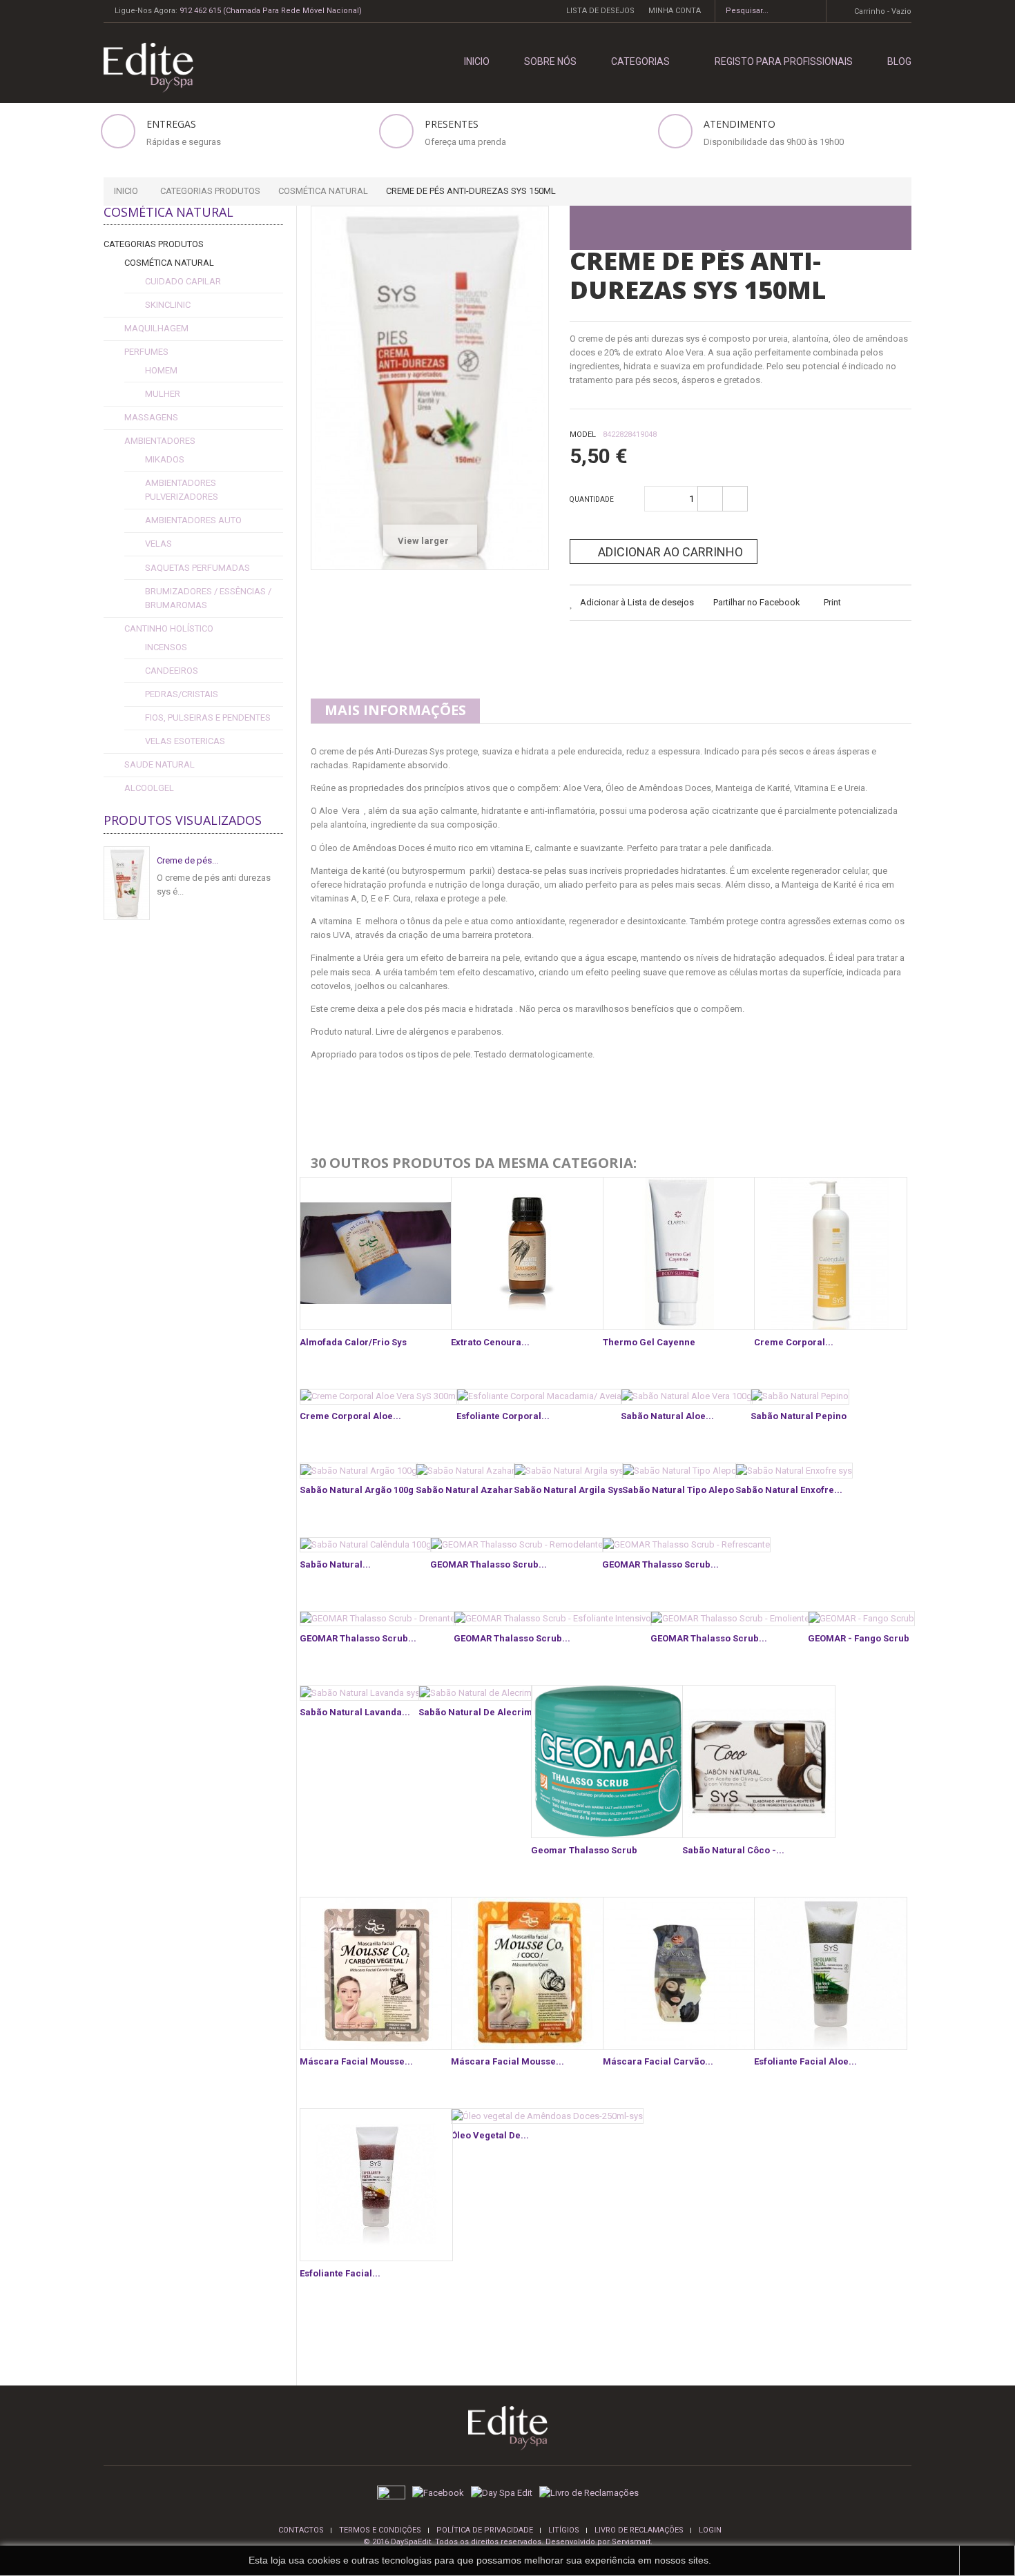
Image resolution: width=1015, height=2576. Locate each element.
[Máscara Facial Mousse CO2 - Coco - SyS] (528, 1973)
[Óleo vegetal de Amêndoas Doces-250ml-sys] (547, 2116)
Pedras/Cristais (182, 694)
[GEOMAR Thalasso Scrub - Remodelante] (517, 1545)
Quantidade (592, 499)
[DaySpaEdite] (143, 67)
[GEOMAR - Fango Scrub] (861, 1619)
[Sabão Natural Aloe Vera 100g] (687, 1397)
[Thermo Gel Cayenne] (679, 1253)
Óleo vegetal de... (490, 2135)
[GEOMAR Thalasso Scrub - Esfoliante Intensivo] (553, 1619)
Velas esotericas (185, 741)
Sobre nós (550, 61)
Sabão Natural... (335, 1564)
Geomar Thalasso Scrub (584, 1850)
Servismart (631, 2542)
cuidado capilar (183, 281)
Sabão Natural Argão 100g (357, 1490)
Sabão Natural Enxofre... (789, 1490)
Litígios (564, 2530)
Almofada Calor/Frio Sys (353, 1342)
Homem (161, 370)
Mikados (165, 459)
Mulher (163, 394)
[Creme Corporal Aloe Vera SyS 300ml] (379, 1397)
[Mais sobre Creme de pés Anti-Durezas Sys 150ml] (127, 883)
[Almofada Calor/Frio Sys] (376, 1253)
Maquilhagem (156, 328)
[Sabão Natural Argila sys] (569, 1471)
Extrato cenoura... (490, 1342)
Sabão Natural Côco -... (733, 1850)
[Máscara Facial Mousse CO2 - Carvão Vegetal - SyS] (376, 1973)
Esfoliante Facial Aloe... (805, 2061)
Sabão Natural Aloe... (667, 1416)
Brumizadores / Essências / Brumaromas (208, 598)
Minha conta (675, 11)
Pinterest (686, 647)
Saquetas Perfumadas (197, 568)
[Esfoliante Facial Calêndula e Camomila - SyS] (376, 2185)
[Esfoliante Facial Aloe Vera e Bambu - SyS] (831, 1973)
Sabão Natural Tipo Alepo (678, 1490)
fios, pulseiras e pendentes (208, 718)
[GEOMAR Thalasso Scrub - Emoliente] (730, 1619)
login (710, 2530)
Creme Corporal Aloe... (350, 1416)
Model (583, 435)
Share (617, 647)
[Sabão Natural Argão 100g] (359, 1471)
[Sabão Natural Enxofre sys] (794, 1471)
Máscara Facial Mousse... (356, 2061)
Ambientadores (160, 441)
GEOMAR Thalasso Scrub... (489, 1564)
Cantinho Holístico (169, 628)
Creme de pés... (187, 860)
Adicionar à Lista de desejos (636, 602)
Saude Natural (159, 764)
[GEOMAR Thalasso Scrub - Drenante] (378, 1619)
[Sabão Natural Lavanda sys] (360, 1693)
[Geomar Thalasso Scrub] (608, 1762)
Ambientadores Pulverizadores (182, 490)
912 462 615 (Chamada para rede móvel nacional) (271, 11)
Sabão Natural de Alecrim (475, 1712)
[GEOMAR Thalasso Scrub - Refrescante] (686, 1545)
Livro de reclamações (639, 2530)
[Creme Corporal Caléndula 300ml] (831, 1253)
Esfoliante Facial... (340, 2273)
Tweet (582, 647)
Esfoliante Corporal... (503, 1416)
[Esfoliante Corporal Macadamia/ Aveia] (539, 1397)
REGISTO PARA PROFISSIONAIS (784, 61)
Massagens (151, 417)
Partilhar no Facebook (757, 602)
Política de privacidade (485, 2530)
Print (832, 602)
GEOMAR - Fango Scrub (859, 1638)
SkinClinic (168, 305)
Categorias (640, 61)
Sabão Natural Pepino (799, 1416)
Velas (158, 544)
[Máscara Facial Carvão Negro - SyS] (679, 1973)
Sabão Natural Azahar (464, 1490)
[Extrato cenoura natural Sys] (528, 1253)
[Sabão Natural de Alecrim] (475, 1693)
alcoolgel (149, 788)
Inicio (126, 191)
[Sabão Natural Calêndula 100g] (366, 1545)
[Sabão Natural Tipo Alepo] (680, 1471)
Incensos (166, 647)
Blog (899, 61)
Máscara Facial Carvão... (658, 2061)
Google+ (651, 647)
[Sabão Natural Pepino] (800, 1397)
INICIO (477, 61)
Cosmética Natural (169, 263)
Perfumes (146, 352)
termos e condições (380, 2530)
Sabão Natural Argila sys (568, 1490)
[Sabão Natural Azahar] (465, 1471)
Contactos (301, 2530)
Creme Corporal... (794, 1342)
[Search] (811, 11)
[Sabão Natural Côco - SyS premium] (759, 1762)
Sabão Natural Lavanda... (355, 1712)
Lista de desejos (600, 11)
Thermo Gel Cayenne (649, 1342)
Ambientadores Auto (193, 520)
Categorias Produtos (154, 244)
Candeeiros (172, 671)
